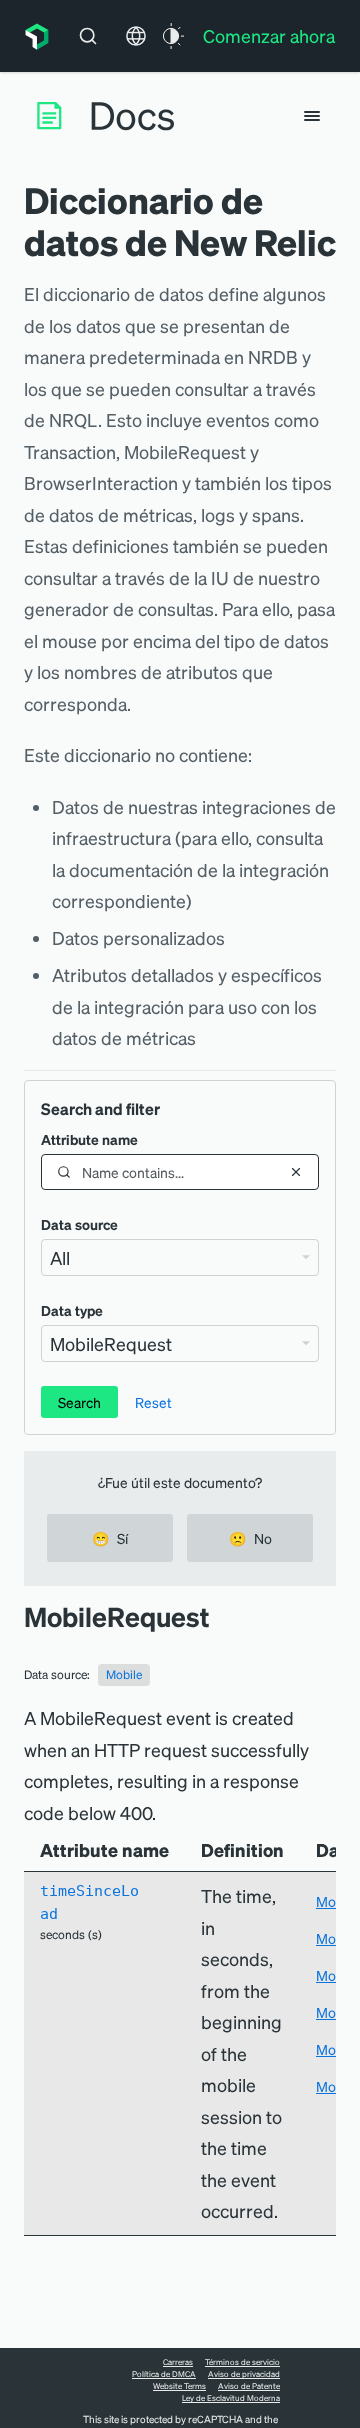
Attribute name (89, 1139)
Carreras (178, 2362)
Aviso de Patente (249, 2386)
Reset (153, 1402)
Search (79, 1402)
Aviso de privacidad (244, 2374)
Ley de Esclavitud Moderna (231, 2398)
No (250, 1538)
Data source (79, 1224)
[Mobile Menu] (312, 116)
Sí (110, 1538)
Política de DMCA (164, 2374)
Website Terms (179, 2386)
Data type (72, 1310)
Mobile (124, 1674)
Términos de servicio (242, 2362)
